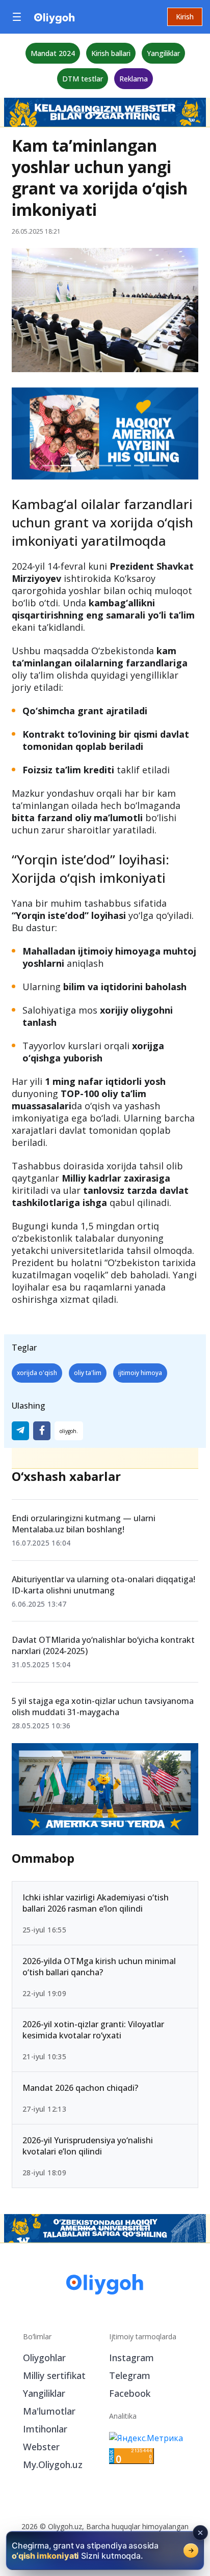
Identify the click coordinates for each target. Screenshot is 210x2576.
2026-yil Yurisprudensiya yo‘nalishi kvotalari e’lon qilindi (88, 2146)
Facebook (130, 2393)
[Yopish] (200, 2533)
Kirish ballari (111, 53)
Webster (41, 2447)
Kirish (185, 17)
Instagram (132, 2358)
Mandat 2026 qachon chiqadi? (80, 2088)
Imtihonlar (45, 2429)
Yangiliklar (163, 53)
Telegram (130, 2375)
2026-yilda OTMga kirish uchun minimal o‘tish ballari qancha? (99, 1967)
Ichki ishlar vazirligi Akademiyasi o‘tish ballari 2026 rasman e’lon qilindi (96, 1903)
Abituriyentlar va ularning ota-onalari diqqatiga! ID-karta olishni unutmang (103, 1585)
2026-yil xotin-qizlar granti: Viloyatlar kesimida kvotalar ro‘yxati (93, 2030)
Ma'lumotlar (49, 2411)
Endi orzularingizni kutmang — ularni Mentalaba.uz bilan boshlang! (84, 1524)
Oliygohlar (44, 2358)
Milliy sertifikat (54, 2375)
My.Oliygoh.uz (53, 2465)
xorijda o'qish (37, 1373)
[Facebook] (42, 1431)
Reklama (134, 79)
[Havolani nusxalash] (69, 1431)
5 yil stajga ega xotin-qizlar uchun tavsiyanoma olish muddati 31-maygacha (103, 1706)
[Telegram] (20, 1431)
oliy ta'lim (88, 1373)
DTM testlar (83, 79)
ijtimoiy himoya (140, 1373)
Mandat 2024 (53, 53)
